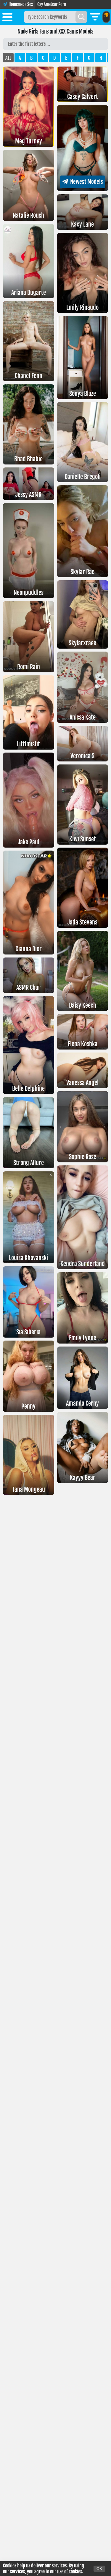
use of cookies (70, 2572)
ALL (8, 58)
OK (99, 2569)
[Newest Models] (83, 189)
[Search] (81, 17)
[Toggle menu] (7, 18)
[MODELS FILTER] (95, 17)
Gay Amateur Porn (52, 4)
